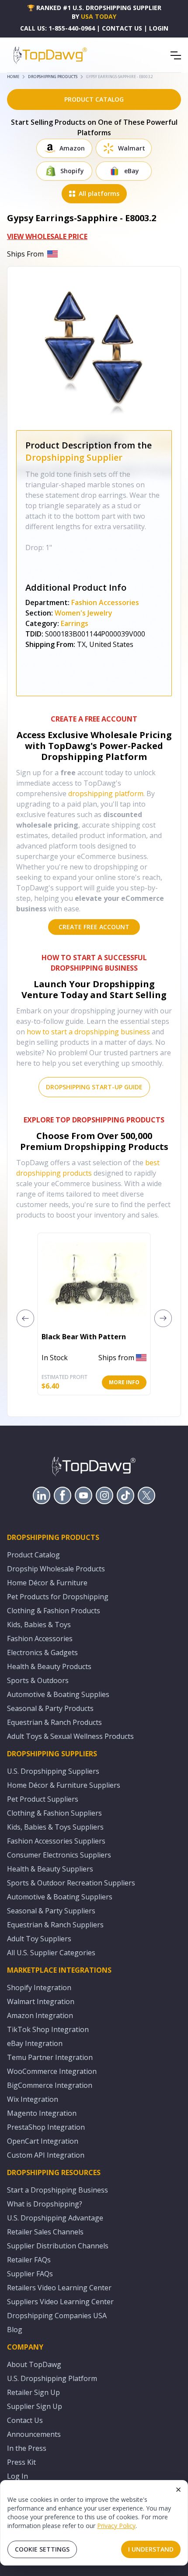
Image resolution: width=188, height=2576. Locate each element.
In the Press (27, 2448)
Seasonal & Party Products (50, 1708)
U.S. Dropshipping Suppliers (53, 1771)
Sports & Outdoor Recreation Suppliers (71, 1883)
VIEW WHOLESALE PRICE (47, 236)
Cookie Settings (42, 2549)
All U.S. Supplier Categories (51, 1953)
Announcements (34, 2434)
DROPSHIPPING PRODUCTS (53, 77)
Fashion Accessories (105, 602)
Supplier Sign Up (35, 2406)
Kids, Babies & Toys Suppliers (55, 1827)
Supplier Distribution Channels (58, 2246)
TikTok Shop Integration (48, 2029)
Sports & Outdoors (38, 1680)
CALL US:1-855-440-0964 (57, 28)
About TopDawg (34, 2364)
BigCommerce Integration (50, 2085)
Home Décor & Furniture (47, 1583)
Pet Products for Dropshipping (58, 1597)
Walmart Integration (41, 2001)
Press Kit (21, 2462)
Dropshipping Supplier (74, 457)
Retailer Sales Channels (45, 2232)
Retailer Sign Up (33, 2392)
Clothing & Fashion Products (54, 1611)
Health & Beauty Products (49, 1666)
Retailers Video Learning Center (59, 2288)
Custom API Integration (46, 2155)
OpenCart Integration (43, 2141)
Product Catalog (33, 1555)
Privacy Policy (116, 2526)
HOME (13, 77)
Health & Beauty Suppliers (50, 1869)
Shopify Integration (39, 1988)
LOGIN (159, 28)
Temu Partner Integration (50, 2057)
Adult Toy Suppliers (39, 1939)
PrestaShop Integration (46, 2127)
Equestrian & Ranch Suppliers (55, 1925)
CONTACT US (122, 28)
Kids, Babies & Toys (39, 1625)
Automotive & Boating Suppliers (60, 1897)
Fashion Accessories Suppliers (56, 1841)
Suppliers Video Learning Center (60, 2302)
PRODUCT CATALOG (94, 99)
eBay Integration (35, 2043)
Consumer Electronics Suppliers (59, 1855)
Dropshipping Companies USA (57, 2316)
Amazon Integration (40, 2015)
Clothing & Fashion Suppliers (54, 1813)
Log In (17, 2476)
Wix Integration (33, 2099)
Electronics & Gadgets (42, 1652)
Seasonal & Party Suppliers (51, 1911)
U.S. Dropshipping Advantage (55, 2218)
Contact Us (25, 2420)
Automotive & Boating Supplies (58, 1694)
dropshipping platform (106, 794)
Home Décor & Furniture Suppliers (64, 1785)
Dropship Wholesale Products (56, 1569)
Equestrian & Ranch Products (54, 1722)
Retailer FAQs (29, 2260)
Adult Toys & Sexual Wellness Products (70, 1736)
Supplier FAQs (30, 2274)
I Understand (151, 2549)
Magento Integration (42, 2113)
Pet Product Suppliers (43, 1799)
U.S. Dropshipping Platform (52, 2378)
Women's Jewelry (84, 613)
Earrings (75, 623)
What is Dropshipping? (45, 2204)
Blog (15, 2330)
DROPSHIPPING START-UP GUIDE (94, 1087)
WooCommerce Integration (52, 2071)
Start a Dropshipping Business (57, 2190)
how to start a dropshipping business (88, 1032)
